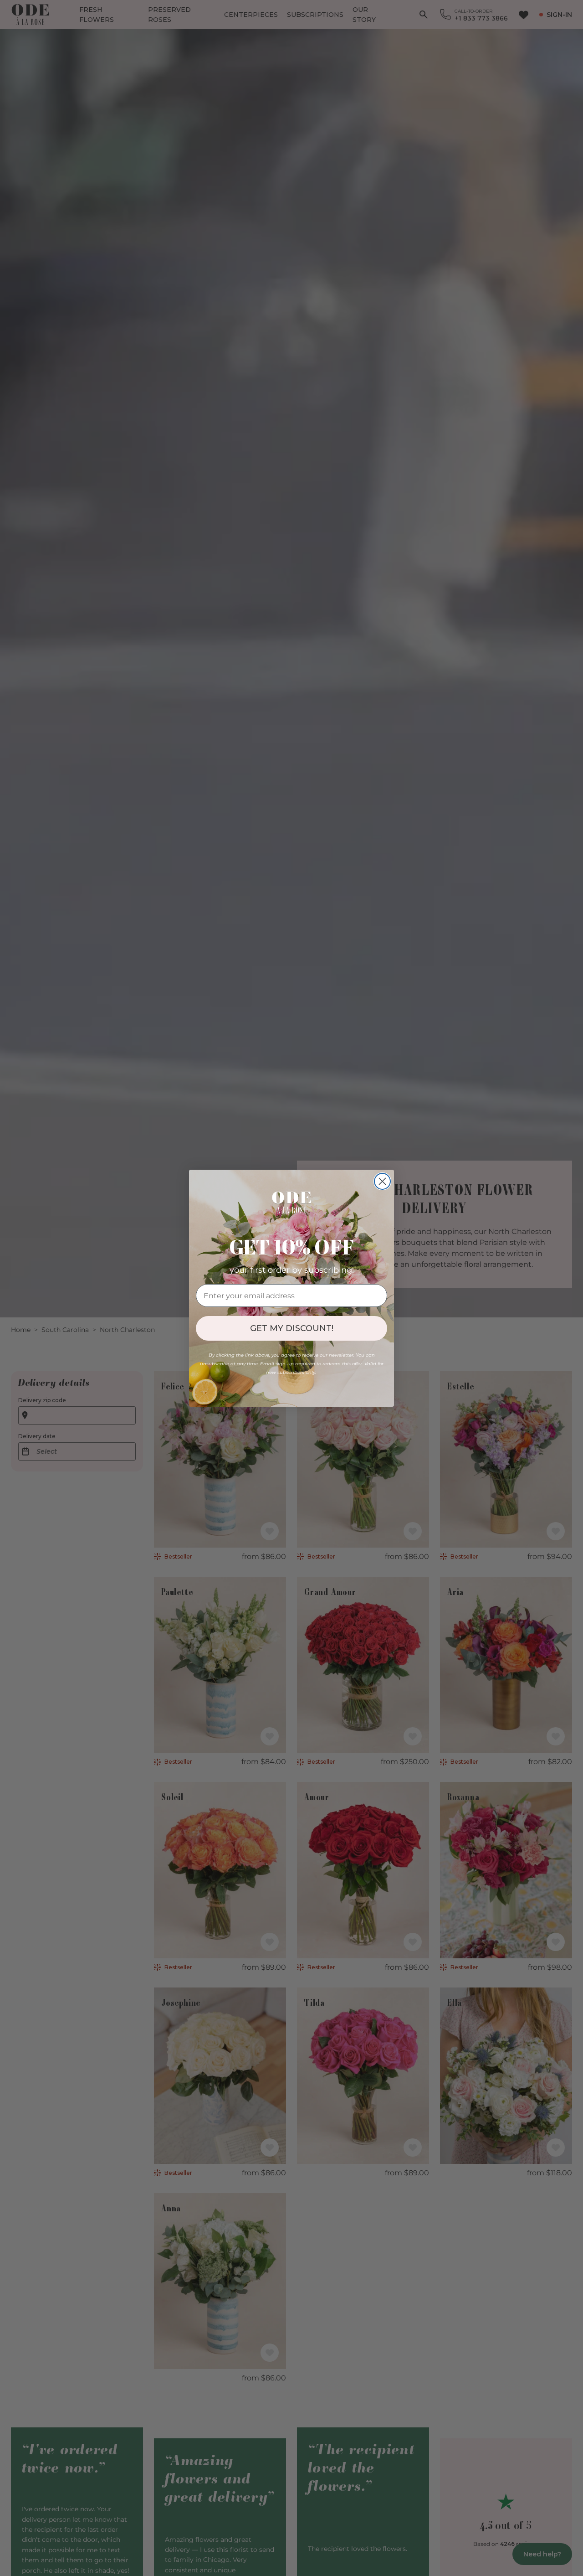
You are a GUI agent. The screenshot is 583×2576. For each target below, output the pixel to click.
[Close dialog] (382, 1181)
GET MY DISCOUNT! (292, 1328)
